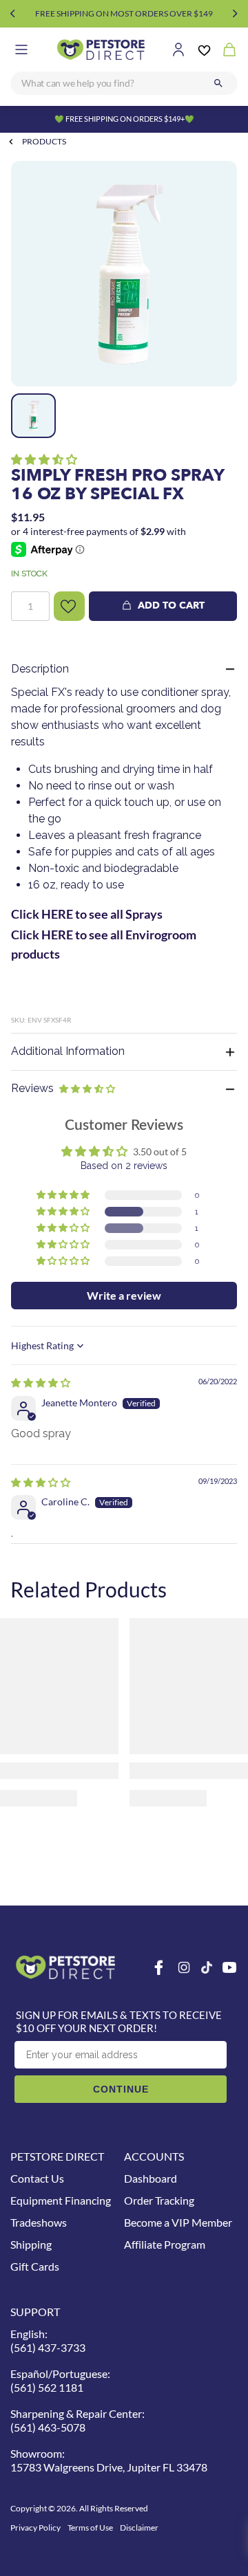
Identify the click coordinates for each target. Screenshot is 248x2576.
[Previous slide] (13, 14)
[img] (41, 1383)
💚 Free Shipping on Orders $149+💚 (124, 119)
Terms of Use (90, 2528)
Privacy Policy (35, 2528)
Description (40, 669)
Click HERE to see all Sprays (87, 914)
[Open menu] (21, 50)
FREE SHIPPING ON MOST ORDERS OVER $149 (124, 13)
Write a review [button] (124, 1295)
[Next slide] (235, 14)
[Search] (218, 83)
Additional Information (68, 1051)
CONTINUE (121, 2089)
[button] (44, 459)
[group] (124, 274)
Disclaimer (139, 2528)
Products (44, 141)
